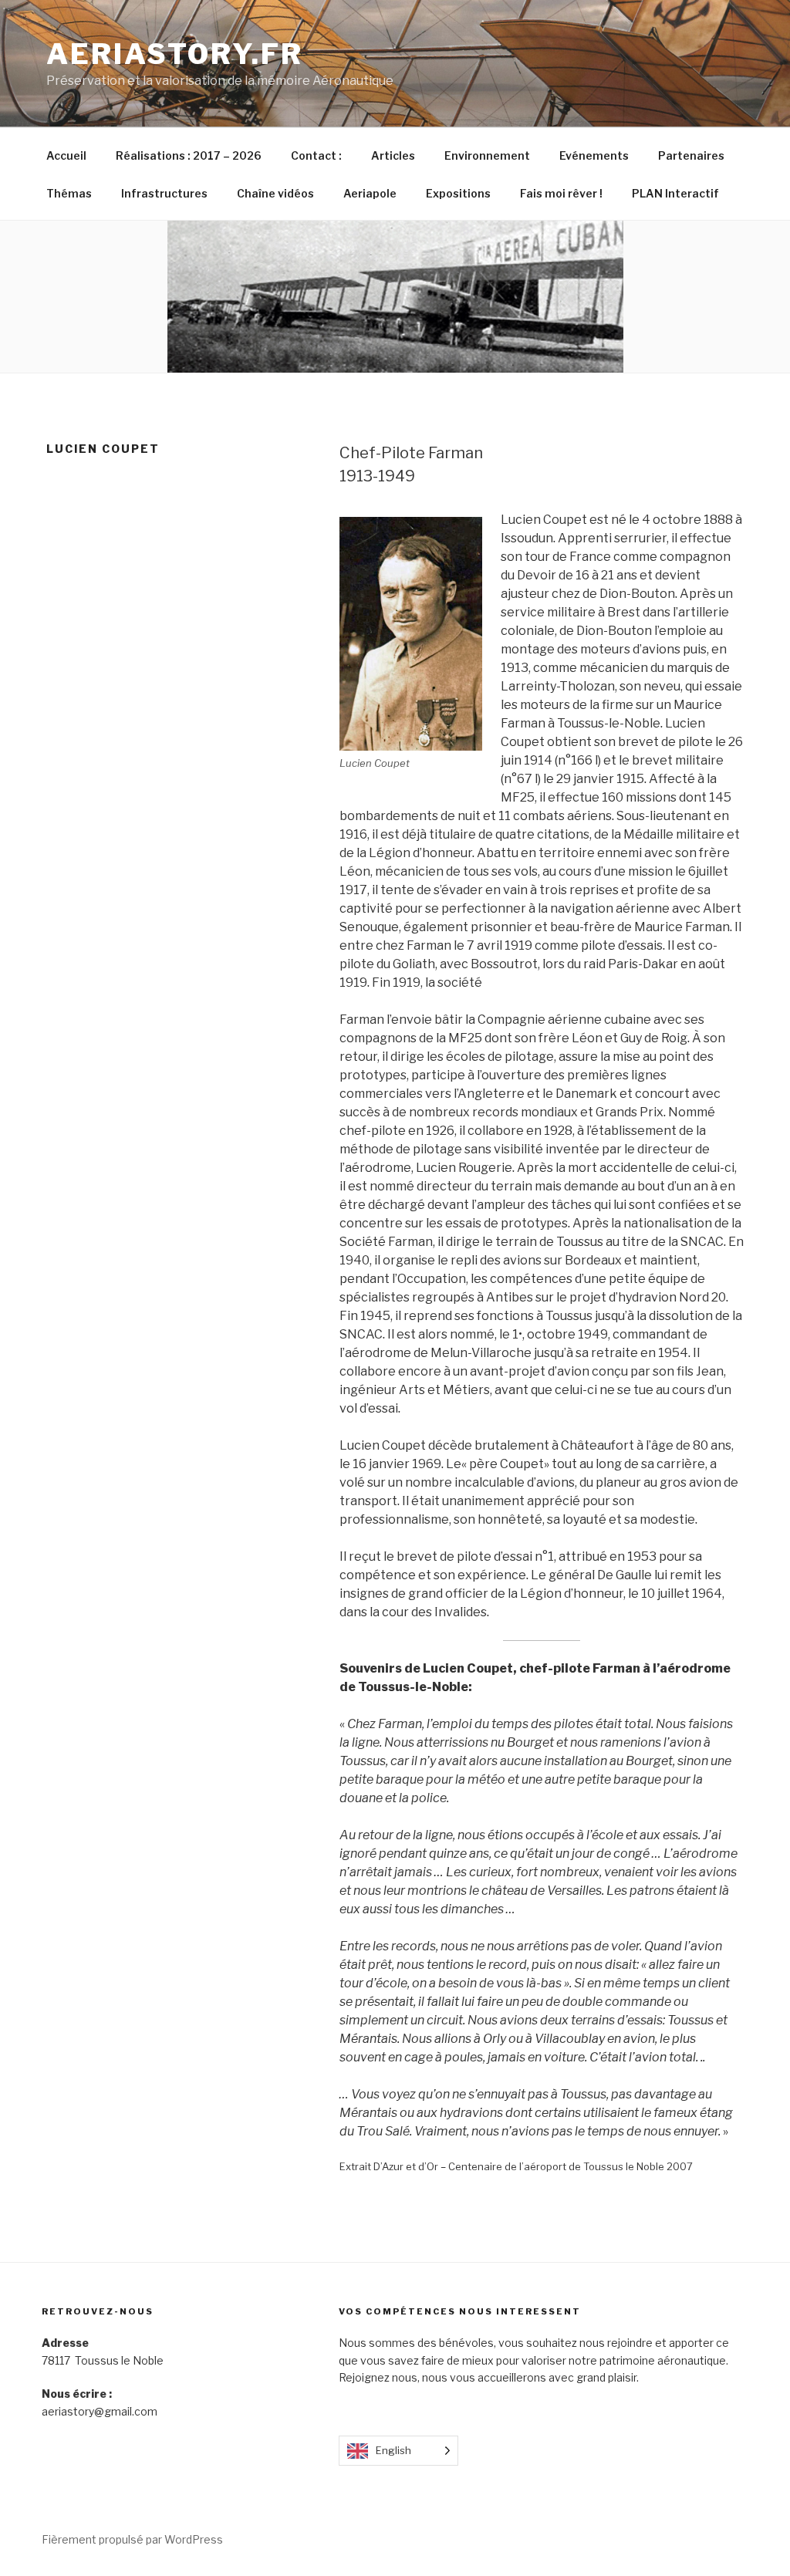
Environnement (487, 155)
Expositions (458, 193)
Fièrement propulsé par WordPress (132, 2539)
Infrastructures (164, 193)
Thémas (69, 193)
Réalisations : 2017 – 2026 (189, 155)
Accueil (66, 155)
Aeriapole (370, 193)
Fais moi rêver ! (561, 193)
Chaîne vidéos (275, 193)
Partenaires (691, 155)
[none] (398, 2451)
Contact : (316, 155)
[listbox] (398, 2451)
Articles (393, 155)
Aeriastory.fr (174, 54)
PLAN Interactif (675, 193)
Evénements (594, 155)
